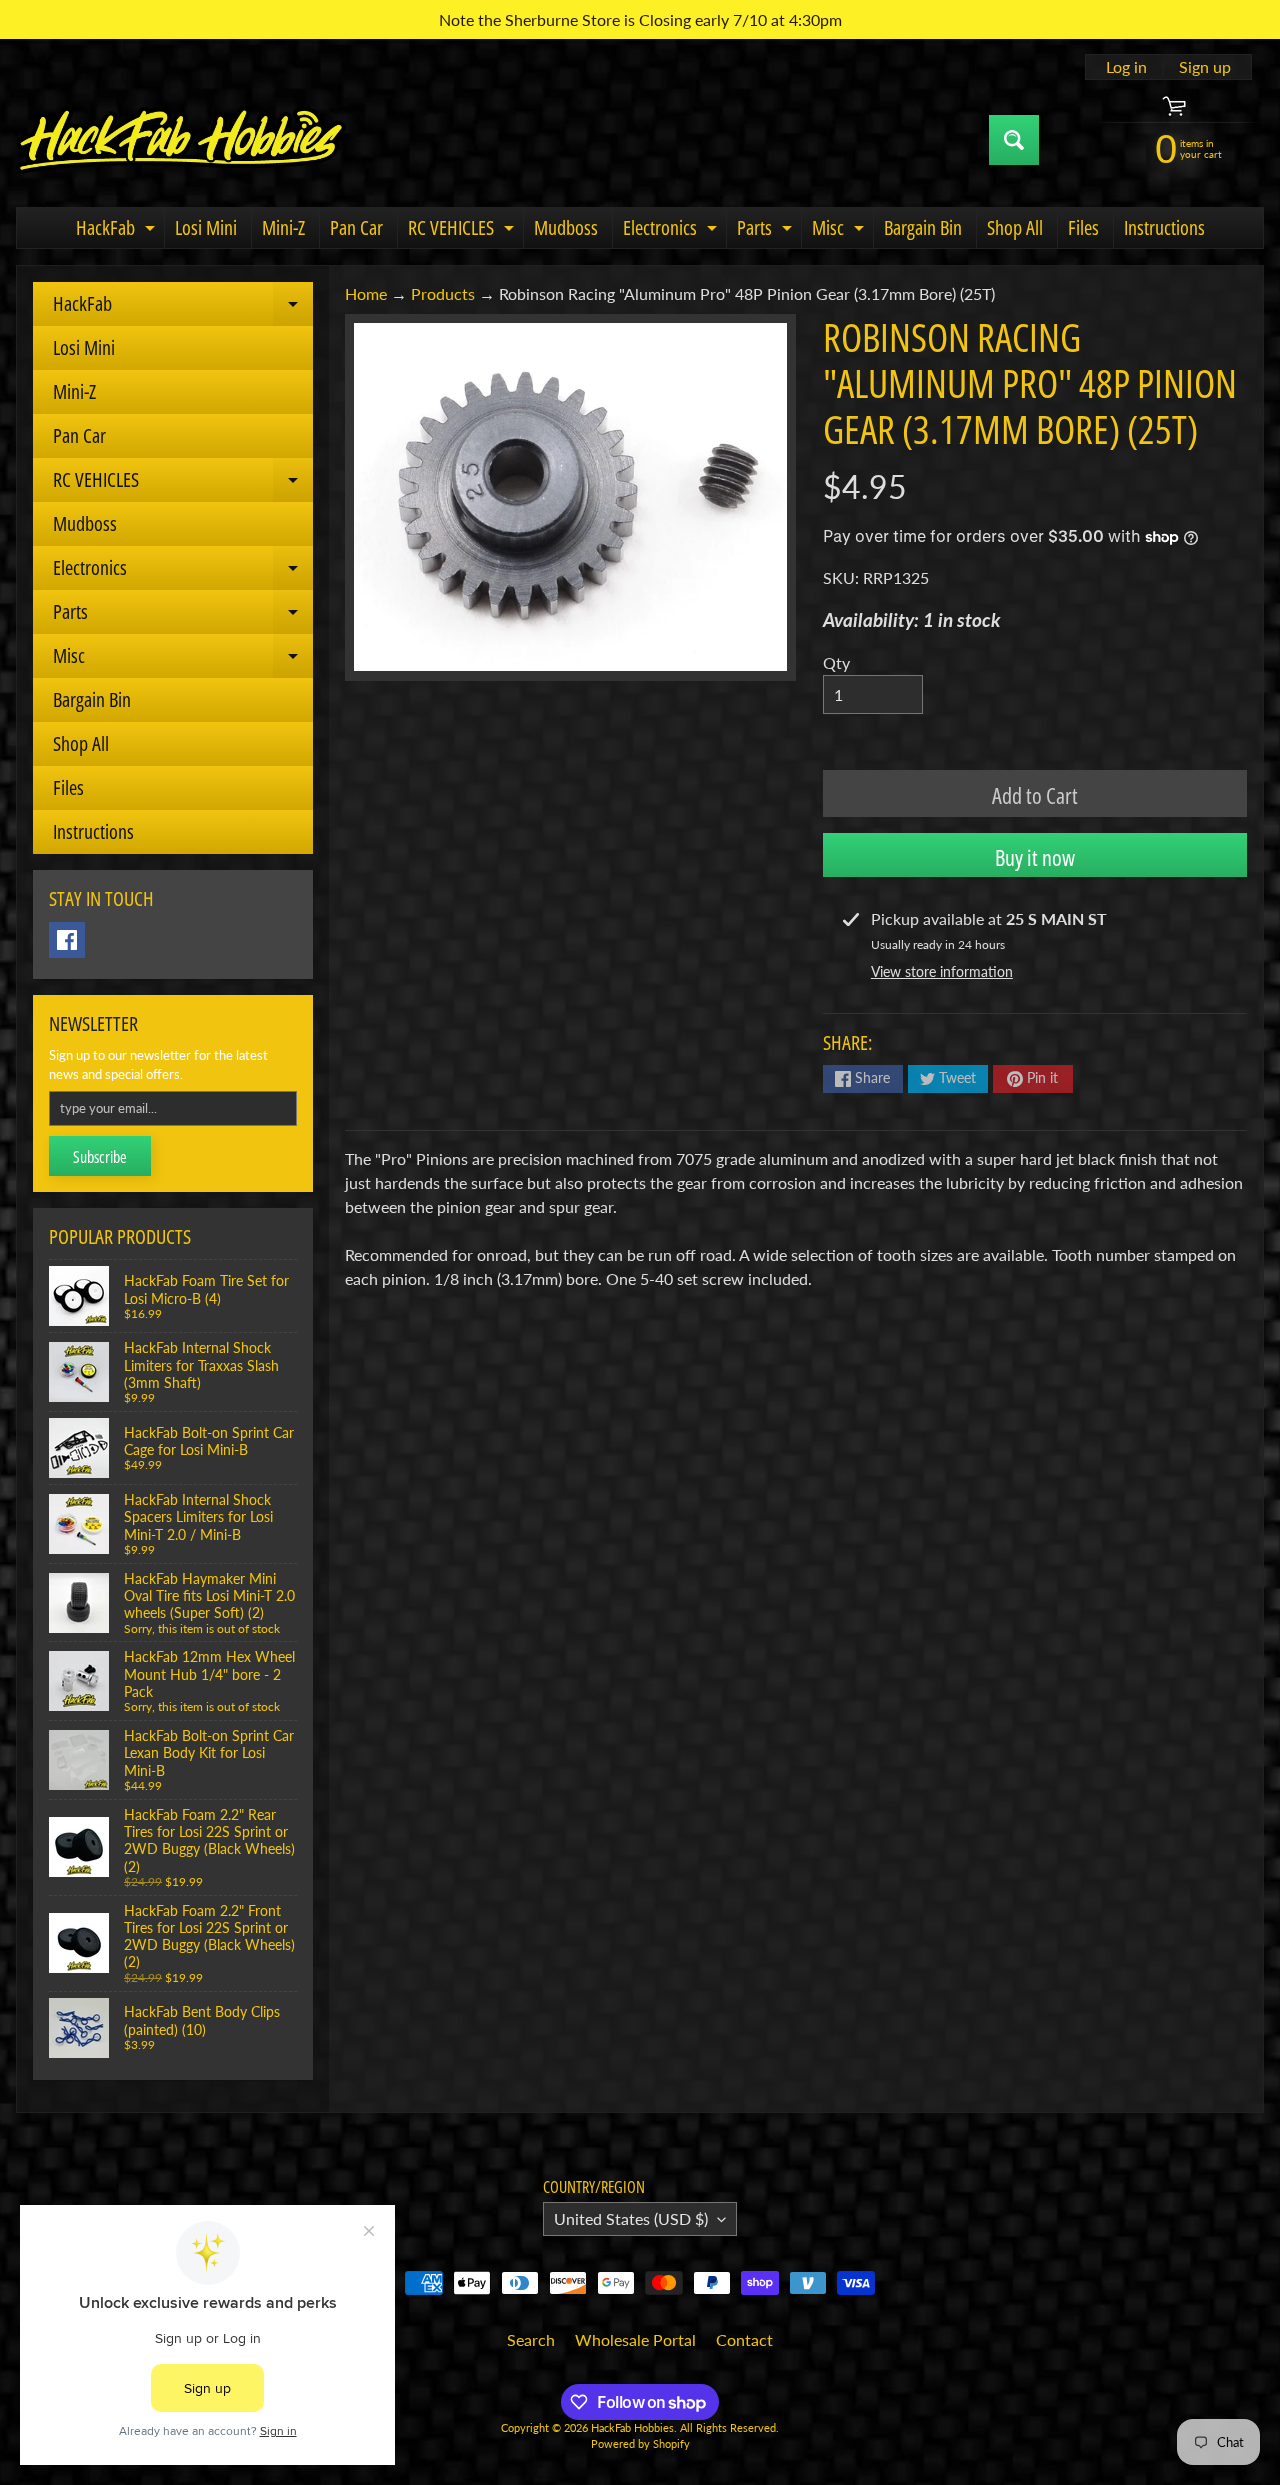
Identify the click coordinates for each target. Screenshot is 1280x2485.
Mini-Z (283, 227)
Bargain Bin (923, 227)
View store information (942, 971)
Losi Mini (206, 227)
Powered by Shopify (640, 2443)
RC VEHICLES (463, 231)
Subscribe (100, 1157)
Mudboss (566, 227)
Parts (767, 231)
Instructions (1164, 227)
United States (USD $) (631, 2218)
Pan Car (356, 227)
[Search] (1014, 140)
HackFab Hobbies (632, 2427)
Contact (744, 2339)
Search (531, 2339)
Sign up (1205, 67)
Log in (1126, 67)
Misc (840, 231)
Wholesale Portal (635, 2339)
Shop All (1015, 227)
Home (366, 293)
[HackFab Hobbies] (181, 140)
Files (1083, 227)
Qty (836, 662)
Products (443, 293)
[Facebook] (67, 940)
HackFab (118, 231)
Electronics (672, 231)
